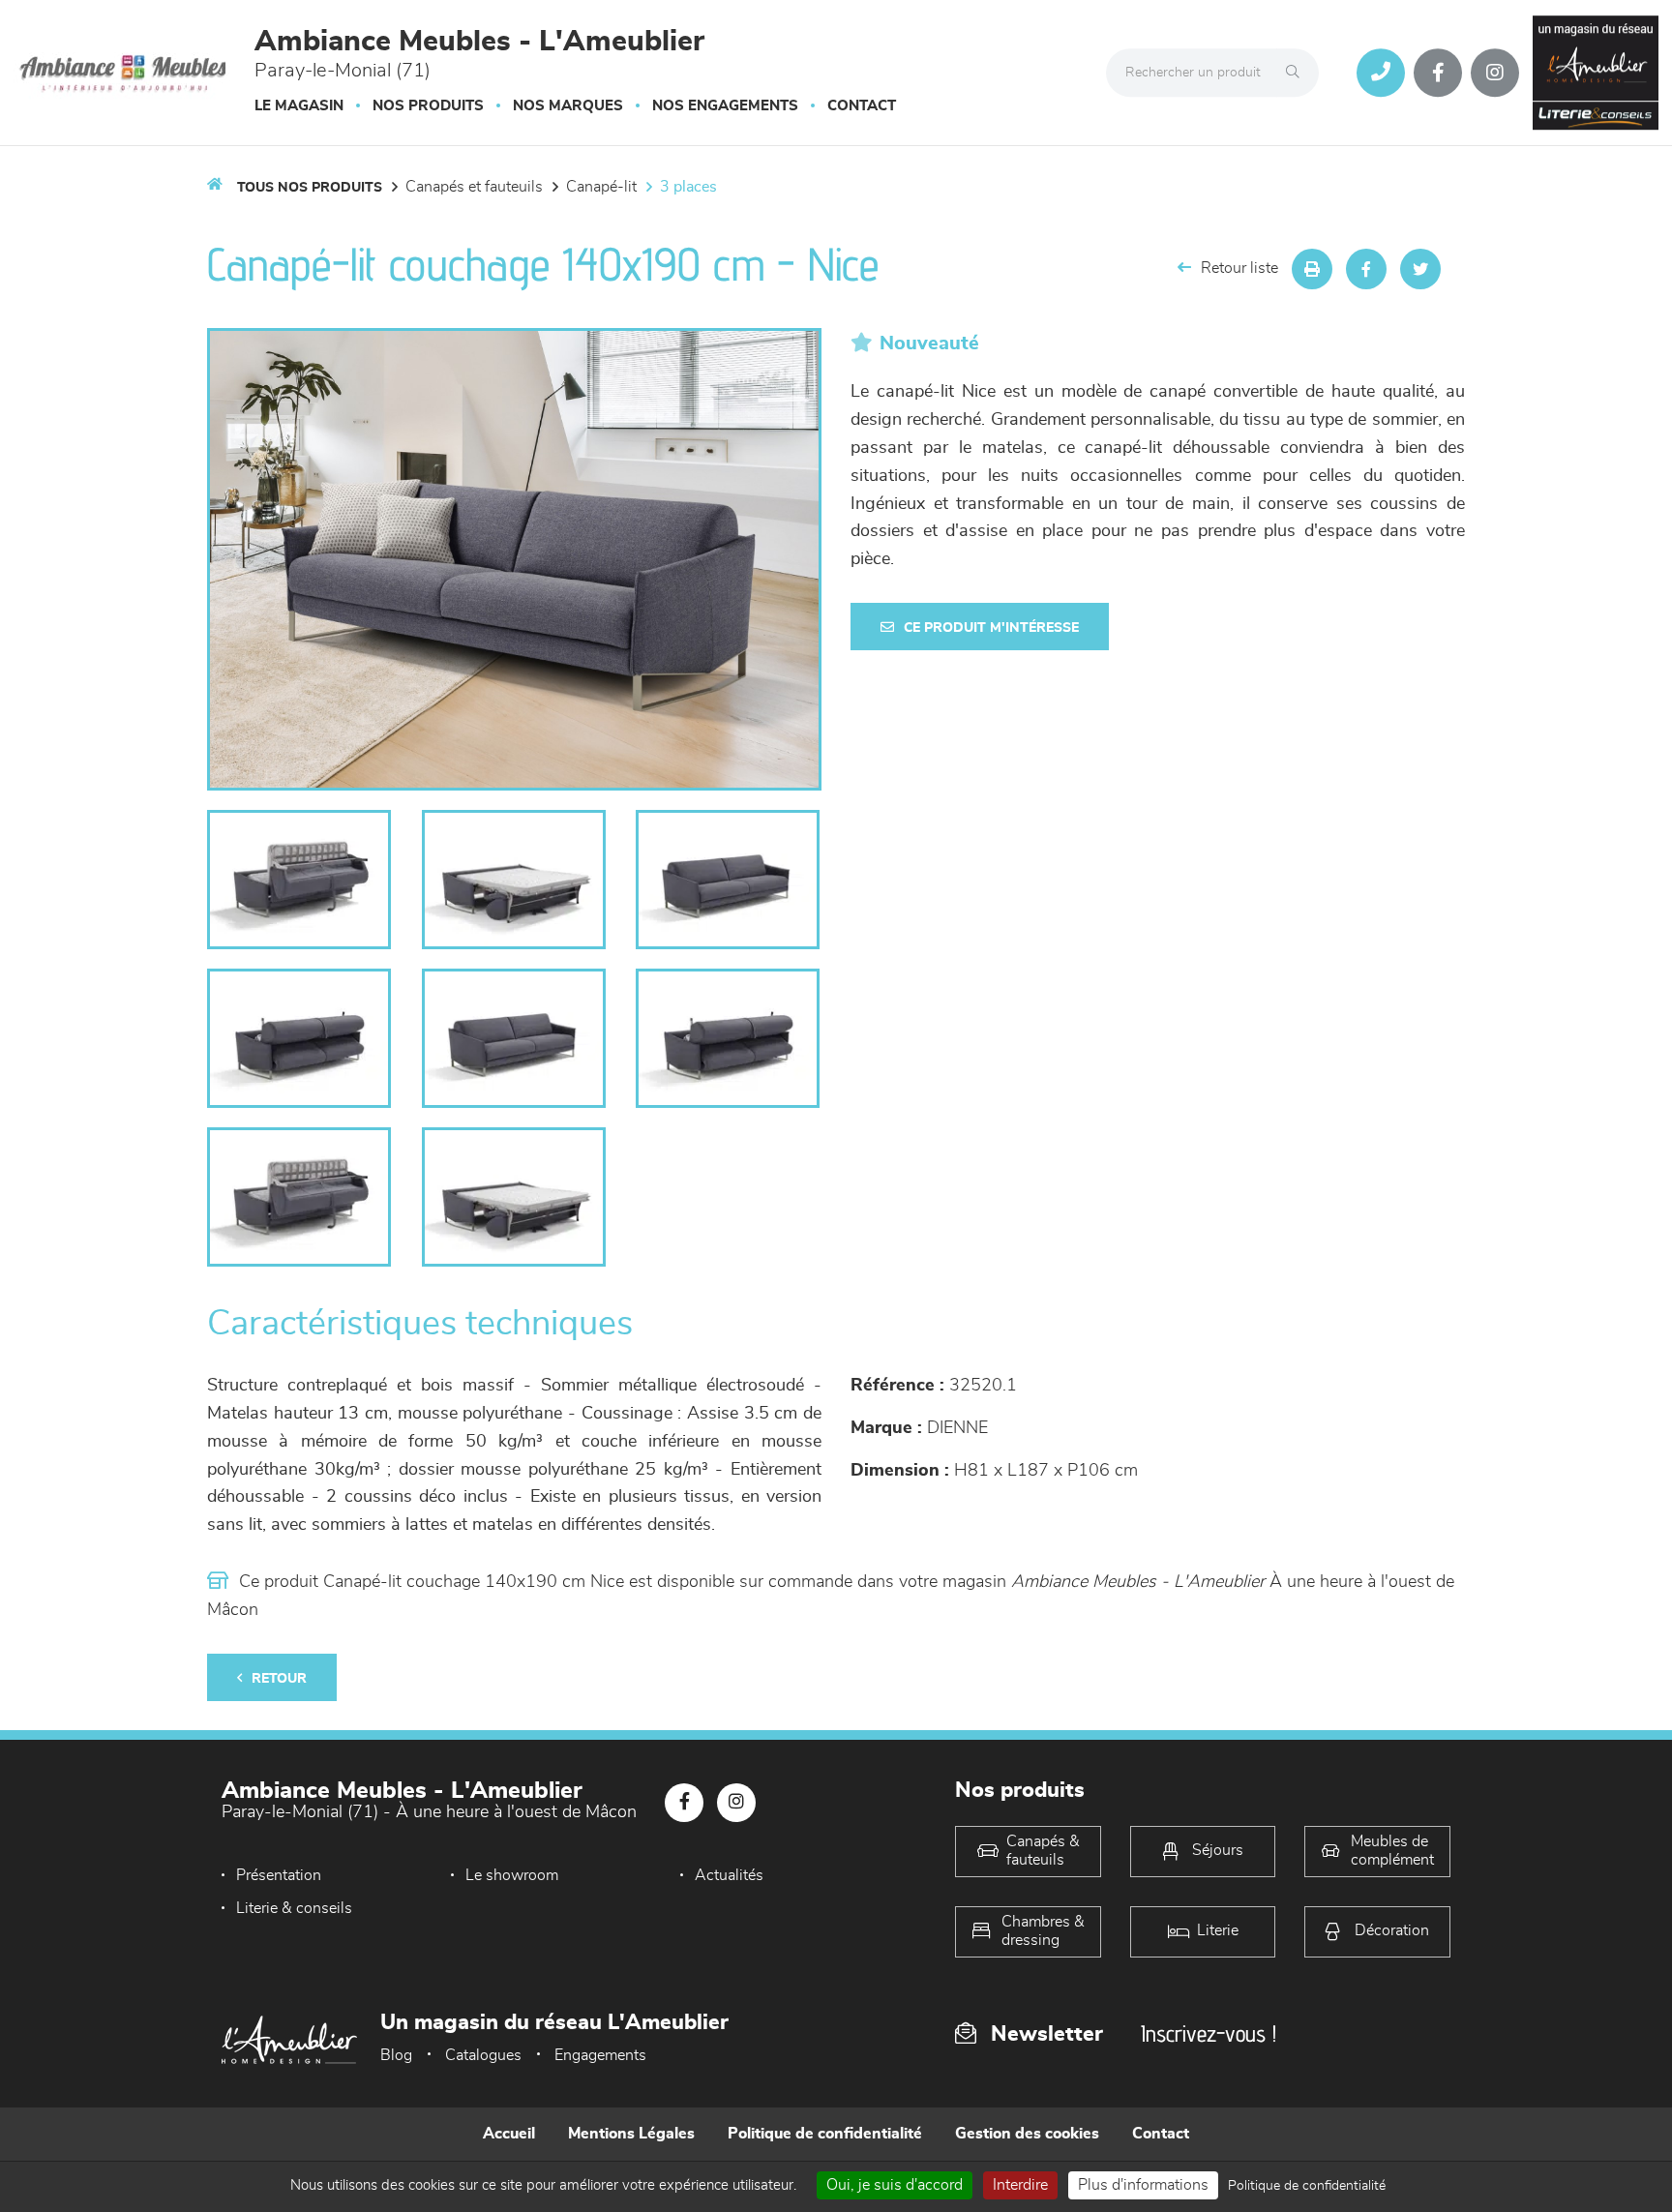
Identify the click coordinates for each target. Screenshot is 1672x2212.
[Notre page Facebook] (1438, 73)
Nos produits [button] (428, 106)
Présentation (279, 1875)
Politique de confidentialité (825, 2134)
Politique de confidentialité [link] (1307, 2186)
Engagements (600, 2055)
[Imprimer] (1312, 269)
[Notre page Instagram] (1495, 73)
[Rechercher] (1298, 73)
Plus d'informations (1143, 2185)
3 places (688, 187)
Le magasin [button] (299, 106)
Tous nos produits (310, 188)
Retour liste (1239, 268)
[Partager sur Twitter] (1420, 269)
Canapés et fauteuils (474, 187)
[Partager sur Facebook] (1366, 269)
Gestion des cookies (1027, 2134)
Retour (279, 1679)
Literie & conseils (294, 1908)
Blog (396, 2055)
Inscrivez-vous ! (1209, 2033)
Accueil (509, 2134)
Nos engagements (725, 106)
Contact (862, 106)
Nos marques (568, 106)
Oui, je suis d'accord (895, 2185)
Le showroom (512, 1875)
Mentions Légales (631, 2134)
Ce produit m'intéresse (991, 628)
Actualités (729, 1875)
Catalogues (483, 2055)
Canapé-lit (601, 187)
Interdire (1020, 2185)
